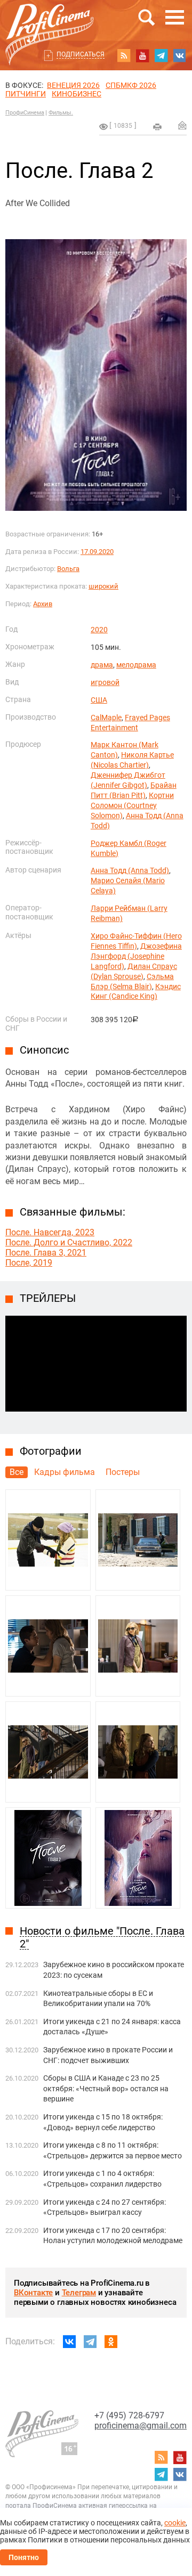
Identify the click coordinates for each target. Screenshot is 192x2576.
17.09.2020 (97, 552)
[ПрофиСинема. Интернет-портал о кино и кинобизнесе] (50, 22)
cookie (175, 2523)
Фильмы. (61, 113)
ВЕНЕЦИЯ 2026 (73, 85)
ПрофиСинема (25, 113)
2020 (99, 630)
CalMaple (106, 718)
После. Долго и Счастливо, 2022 (69, 1242)
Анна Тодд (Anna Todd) (130, 870)
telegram (161, 55)
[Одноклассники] (111, 2342)
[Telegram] (90, 2342)
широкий (103, 586)
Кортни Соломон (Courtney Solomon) (132, 805)
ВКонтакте (33, 2293)
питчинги (26, 94)
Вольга (68, 569)
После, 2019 (29, 1263)
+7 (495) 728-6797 (129, 2415)
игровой (105, 682)
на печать (157, 127)
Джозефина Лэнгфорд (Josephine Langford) (136, 956)
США (99, 700)
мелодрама (136, 665)
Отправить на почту (182, 125)
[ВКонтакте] (69, 2342)
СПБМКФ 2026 (131, 85)
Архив (43, 604)
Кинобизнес (77, 94)
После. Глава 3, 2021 (46, 1253)
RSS (124, 55)
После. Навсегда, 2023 (50, 1232)
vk (180, 55)
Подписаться (81, 54)
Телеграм (79, 2293)
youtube (142, 55)
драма (102, 665)
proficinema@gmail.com (141, 2426)
